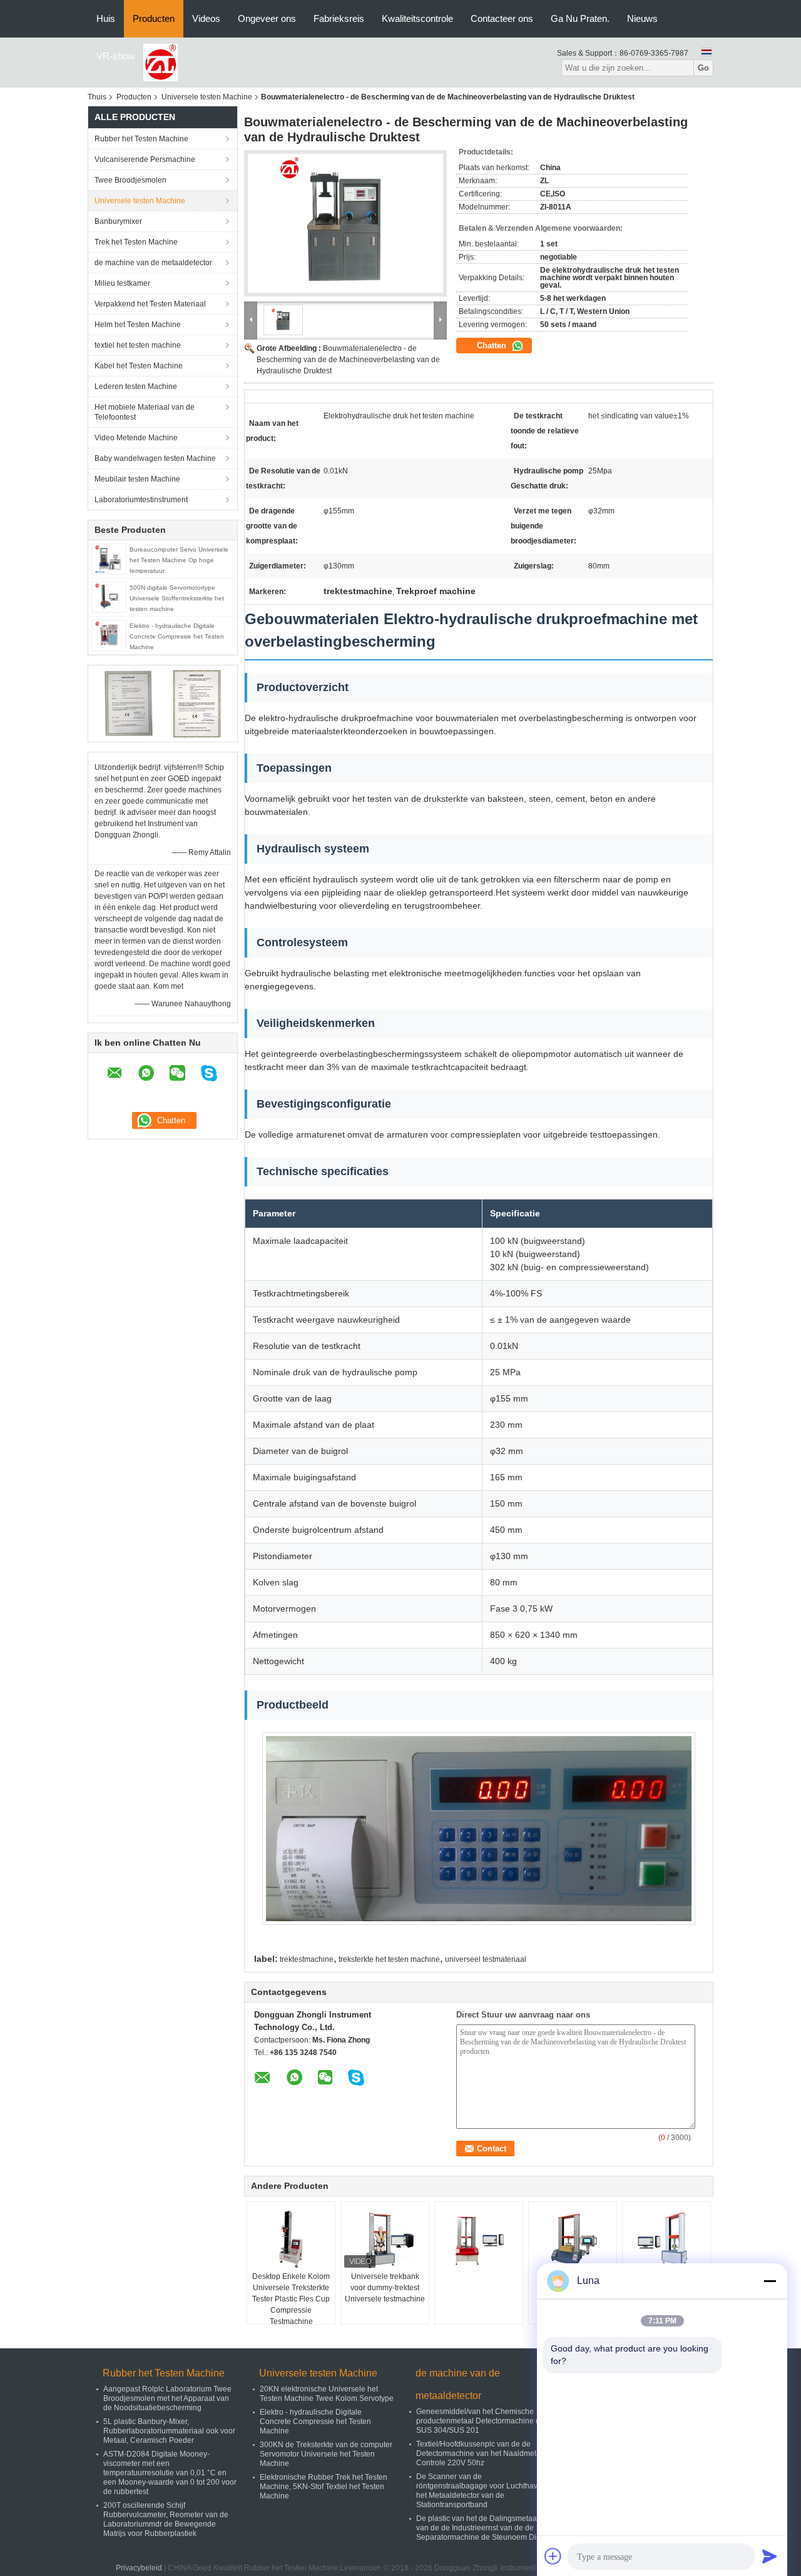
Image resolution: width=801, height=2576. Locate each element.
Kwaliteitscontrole (417, 18)
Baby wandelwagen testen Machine (155, 458)
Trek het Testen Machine (136, 242)
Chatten (493, 346)
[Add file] (553, 2556)
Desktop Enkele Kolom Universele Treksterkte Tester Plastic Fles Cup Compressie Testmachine (291, 2299)
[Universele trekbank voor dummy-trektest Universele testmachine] (385, 2240)
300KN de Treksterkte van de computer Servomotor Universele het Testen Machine (326, 2454)
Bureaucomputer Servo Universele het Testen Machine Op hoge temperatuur (179, 560)
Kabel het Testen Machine (139, 366)
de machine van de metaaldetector (153, 263)
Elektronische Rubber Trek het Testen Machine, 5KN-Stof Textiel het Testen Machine (324, 2487)
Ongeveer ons (267, 18)
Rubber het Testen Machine (141, 139)
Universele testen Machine (207, 97)
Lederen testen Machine (136, 386)
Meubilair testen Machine (137, 479)
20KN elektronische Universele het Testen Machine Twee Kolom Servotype (327, 2394)
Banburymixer (118, 221)
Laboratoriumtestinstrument (141, 500)
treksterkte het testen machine (389, 1959)
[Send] (770, 2556)
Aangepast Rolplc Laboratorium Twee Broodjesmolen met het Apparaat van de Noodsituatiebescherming (167, 2398)
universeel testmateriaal (486, 1959)
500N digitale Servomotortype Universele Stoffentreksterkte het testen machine (177, 598)
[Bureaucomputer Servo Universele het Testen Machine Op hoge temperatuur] (109, 558)
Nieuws (642, 18)
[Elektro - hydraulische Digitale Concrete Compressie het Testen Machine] (109, 635)
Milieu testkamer (122, 283)
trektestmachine (307, 1959)
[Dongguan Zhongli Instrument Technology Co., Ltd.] (161, 62)
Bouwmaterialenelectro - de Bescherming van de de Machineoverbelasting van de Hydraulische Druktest (348, 360)
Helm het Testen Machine (138, 325)
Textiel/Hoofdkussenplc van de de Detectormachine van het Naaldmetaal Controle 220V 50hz (482, 2453)
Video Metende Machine (136, 438)
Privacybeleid (139, 2568)
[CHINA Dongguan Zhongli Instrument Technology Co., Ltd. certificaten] (129, 703)
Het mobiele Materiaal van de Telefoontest (145, 412)
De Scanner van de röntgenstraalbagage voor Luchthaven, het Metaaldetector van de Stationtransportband (482, 2491)
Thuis (97, 97)
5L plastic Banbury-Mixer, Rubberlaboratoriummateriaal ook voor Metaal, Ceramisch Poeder (169, 2431)
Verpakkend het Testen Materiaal (150, 304)
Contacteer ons (502, 18)
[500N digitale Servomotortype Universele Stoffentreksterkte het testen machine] (109, 597)
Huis (106, 18)
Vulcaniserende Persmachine (145, 159)
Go (703, 68)
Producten (154, 18)
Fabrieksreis (339, 18)
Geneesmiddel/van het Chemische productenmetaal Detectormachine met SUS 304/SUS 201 (482, 2421)
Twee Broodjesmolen (130, 180)
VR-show (115, 56)
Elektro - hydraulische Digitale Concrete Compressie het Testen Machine (177, 636)
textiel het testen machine (138, 345)
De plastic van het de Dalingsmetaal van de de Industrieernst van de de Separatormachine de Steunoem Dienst (483, 2528)
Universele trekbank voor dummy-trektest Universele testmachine (385, 2288)
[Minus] (770, 2281)
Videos (206, 18)
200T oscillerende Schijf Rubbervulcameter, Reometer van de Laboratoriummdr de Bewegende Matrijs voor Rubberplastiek (166, 2519)
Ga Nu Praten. (580, 18)
